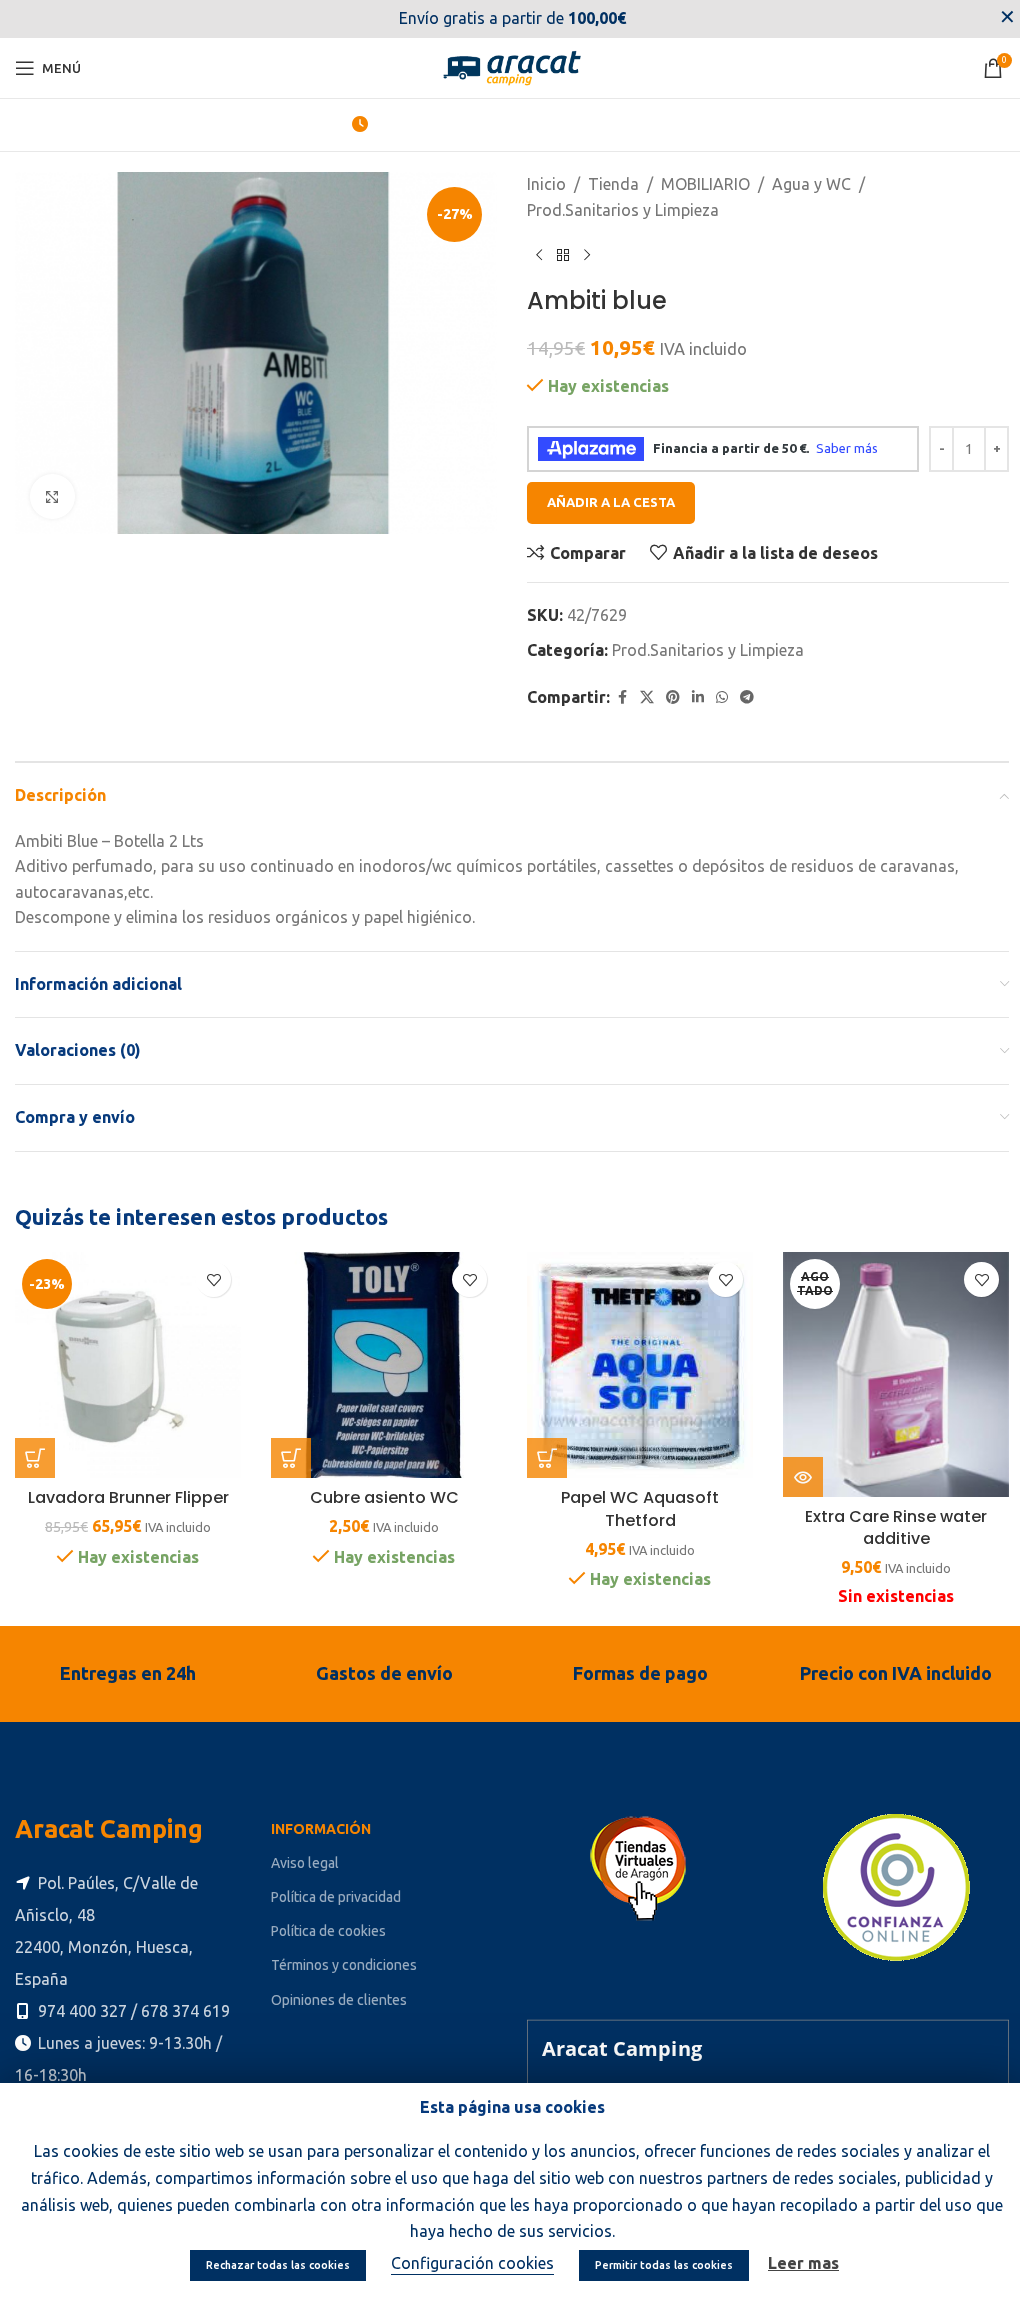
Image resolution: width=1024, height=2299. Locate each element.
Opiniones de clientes (339, 2000)
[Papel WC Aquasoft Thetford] (640, 1365)
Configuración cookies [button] (472, 2263)
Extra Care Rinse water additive (896, 1527)
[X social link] (647, 697)
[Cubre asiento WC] (384, 1365)
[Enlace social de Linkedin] (698, 697)
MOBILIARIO (705, 184)
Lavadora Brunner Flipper (128, 1497)
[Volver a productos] (563, 255)
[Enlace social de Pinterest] (673, 697)
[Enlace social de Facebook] (622, 697)
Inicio (546, 184)
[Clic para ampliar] (52, 496)
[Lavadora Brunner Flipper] (128, 1365)
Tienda (613, 184)
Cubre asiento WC (384, 1497)
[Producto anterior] (539, 255)
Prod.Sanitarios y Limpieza (623, 210)
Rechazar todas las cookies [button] (278, 2265)
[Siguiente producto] (587, 255)
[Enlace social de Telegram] (747, 697)
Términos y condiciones (344, 1965)
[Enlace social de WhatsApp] (722, 697)
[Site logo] (512, 66)
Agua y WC (811, 184)
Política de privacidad (336, 1897)
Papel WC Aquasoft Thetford (640, 1508)
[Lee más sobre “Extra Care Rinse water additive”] (803, 1477)
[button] (35, 1458)
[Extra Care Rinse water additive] (896, 1374)
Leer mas (803, 2263)
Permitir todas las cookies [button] (664, 2265)
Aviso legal (305, 1863)
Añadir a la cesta (611, 502)
